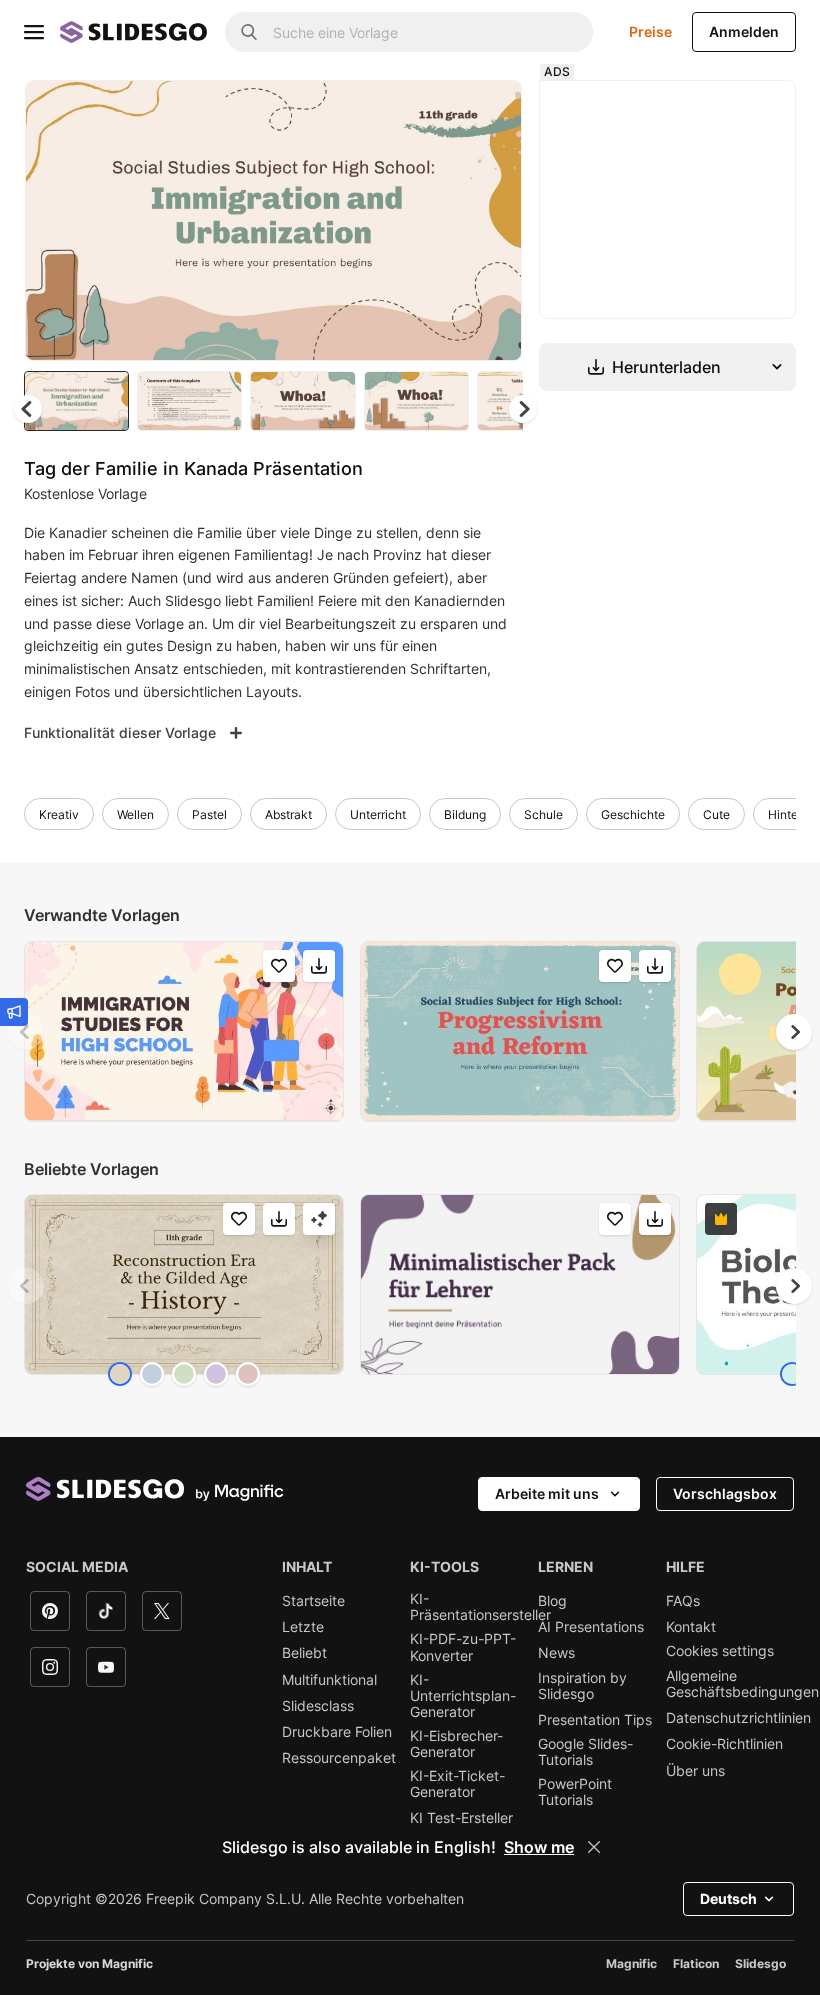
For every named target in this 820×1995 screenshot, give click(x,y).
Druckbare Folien (337, 1732)
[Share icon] (488, 112)
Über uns (695, 1771)
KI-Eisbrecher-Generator (456, 1744)
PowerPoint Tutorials (575, 1792)
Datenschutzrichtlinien (738, 1718)
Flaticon (696, 1963)
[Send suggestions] (14, 1012)
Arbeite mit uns (547, 1493)
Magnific (631, 1963)
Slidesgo (760, 1963)
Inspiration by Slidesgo (582, 1686)
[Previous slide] (26, 1032)
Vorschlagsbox (725, 1493)
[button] (523, 409)
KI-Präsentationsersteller (480, 1607)
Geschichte (633, 814)
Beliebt (304, 1653)
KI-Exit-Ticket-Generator (457, 1784)
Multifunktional (329, 1680)
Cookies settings (720, 1651)
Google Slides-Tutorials (585, 1752)
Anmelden (744, 31)
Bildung (465, 814)
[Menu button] (34, 32)
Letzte (303, 1627)
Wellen (135, 814)
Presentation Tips (595, 1720)
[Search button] (249, 32)
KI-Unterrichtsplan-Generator (463, 1696)
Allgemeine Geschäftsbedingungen (742, 1684)
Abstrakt (288, 814)
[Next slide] (492, 220)
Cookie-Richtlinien (724, 1744)
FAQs (683, 1601)
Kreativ (59, 814)
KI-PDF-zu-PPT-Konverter (463, 1647)
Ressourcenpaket (339, 1758)
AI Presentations (591, 1627)
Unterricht (378, 814)
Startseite (313, 1601)
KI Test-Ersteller (461, 1818)
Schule (543, 814)
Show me (539, 1847)
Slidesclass (318, 1706)
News (556, 1653)
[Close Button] (594, 1847)
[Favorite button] (436, 112)
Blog (552, 1601)
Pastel (209, 814)
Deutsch (728, 1898)
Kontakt (691, 1627)
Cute (716, 814)
